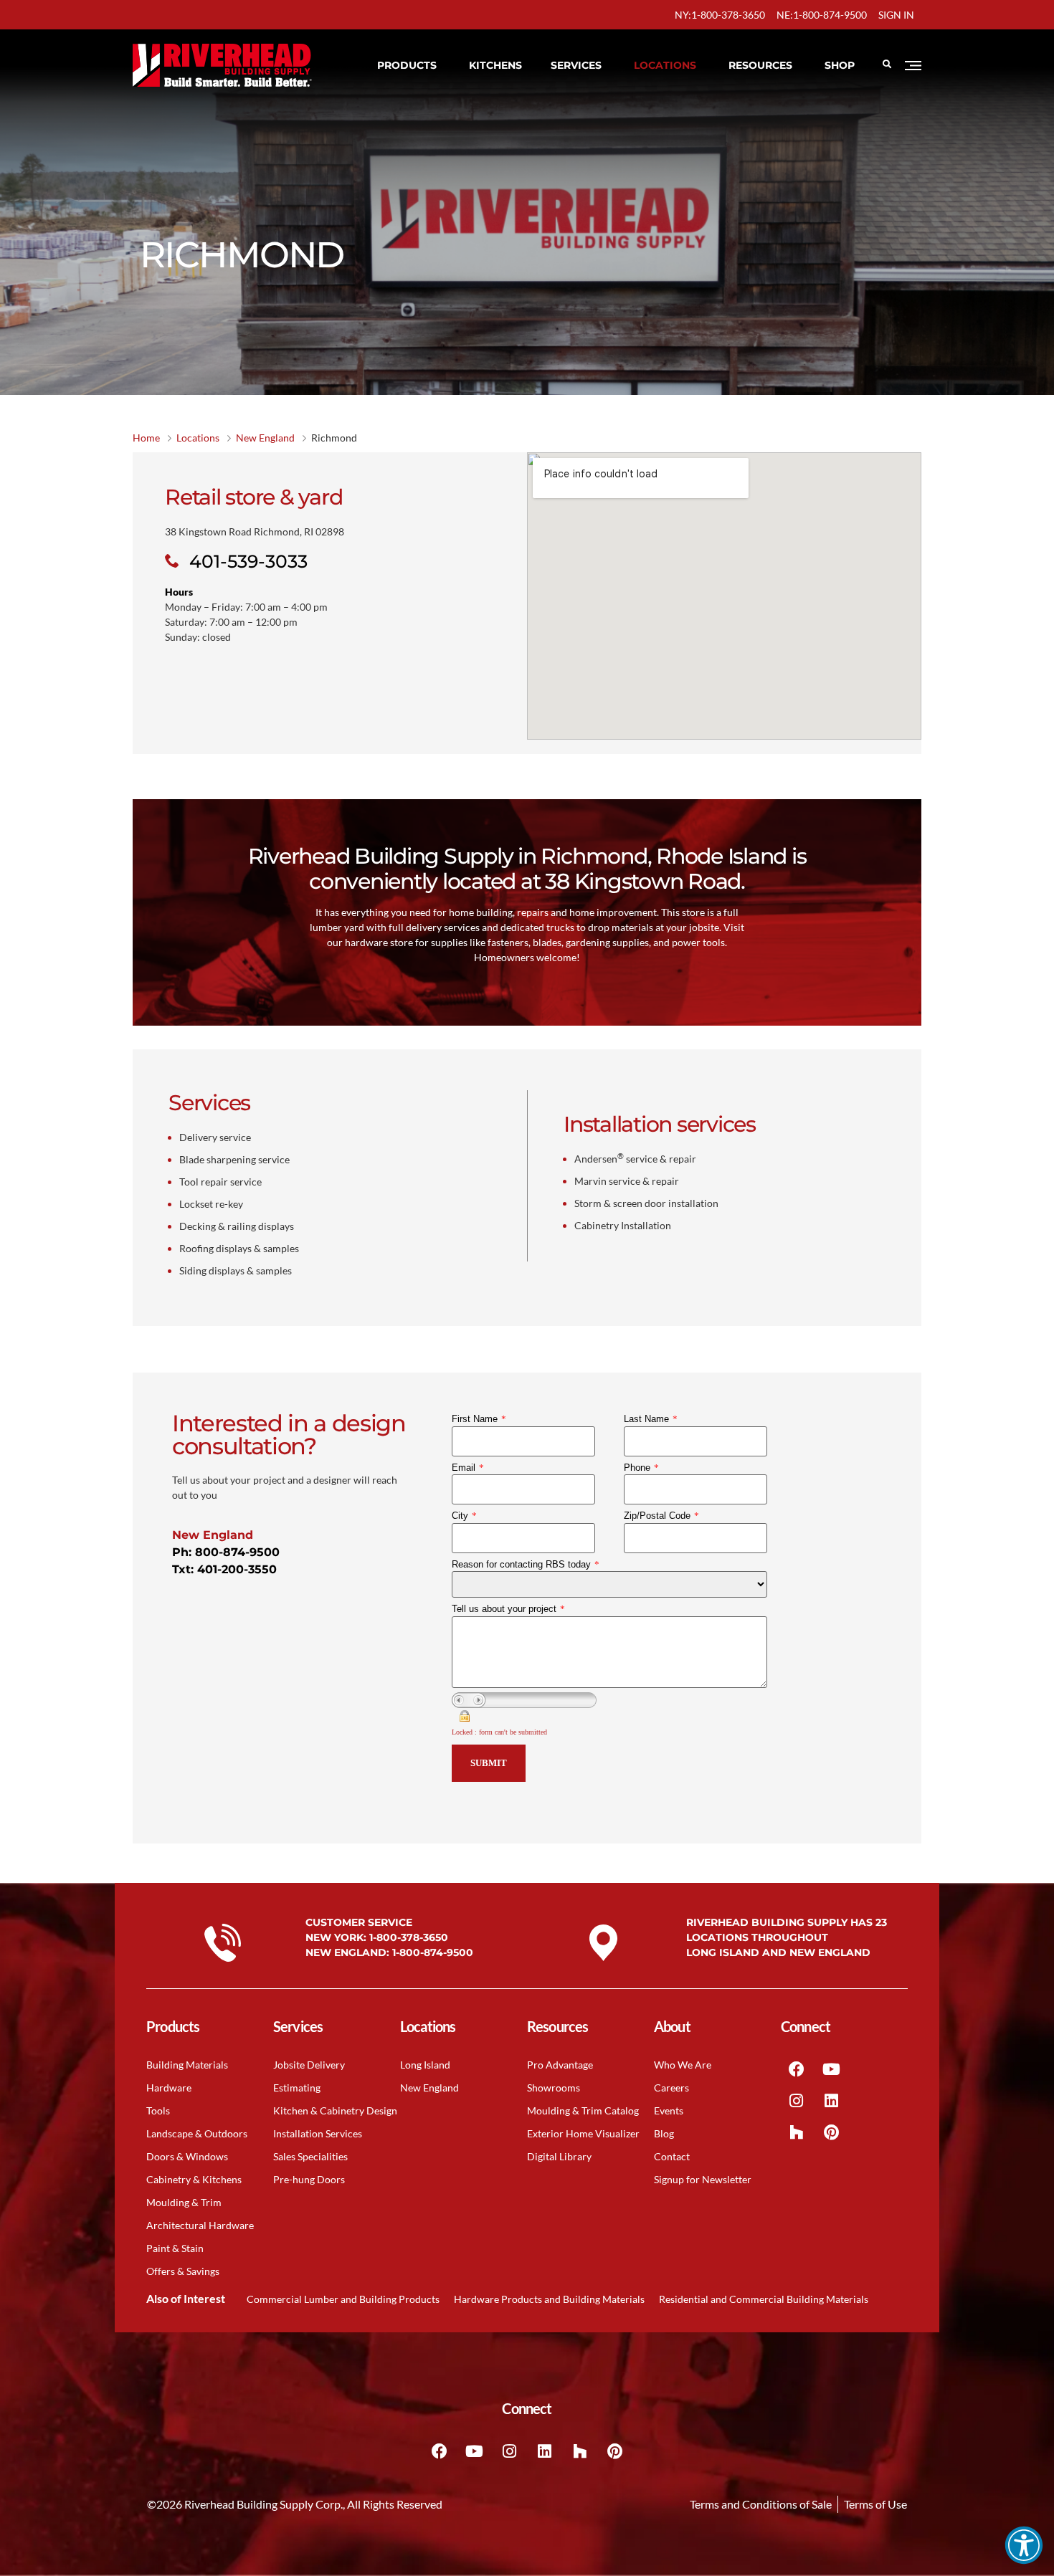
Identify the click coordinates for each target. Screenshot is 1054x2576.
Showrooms (554, 2088)
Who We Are (683, 2065)
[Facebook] (797, 2069)
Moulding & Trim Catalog (583, 2110)
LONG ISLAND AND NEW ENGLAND (778, 1952)
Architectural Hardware (200, 2225)
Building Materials (187, 2065)
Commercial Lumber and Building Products (343, 2299)
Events (669, 2110)
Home (146, 438)
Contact (672, 2156)
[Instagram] (797, 2101)
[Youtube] (832, 2069)
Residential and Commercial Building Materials (764, 2299)
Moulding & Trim (184, 2202)
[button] (1024, 2545)
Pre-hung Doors (309, 2179)
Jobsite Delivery (309, 2065)
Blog (664, 2133)
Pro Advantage (560, 2065)
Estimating (297, 2088)
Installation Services (318, 2133)
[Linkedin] (832, 2101)
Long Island (425, 2065)
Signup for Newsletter (703, 2179)
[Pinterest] (832, 2132)
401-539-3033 (248, 561)
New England (265, 438)
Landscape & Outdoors (197, 2133)
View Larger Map (575, 531)
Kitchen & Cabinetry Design (335, 2110)
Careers (671, 2088)
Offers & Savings (183, 2271)
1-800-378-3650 (409, 1937)
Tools (158, 2110)
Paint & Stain (175, 2248)
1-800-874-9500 (433, 1952)
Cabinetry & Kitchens (194, 2179)
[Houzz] (797, 2132)
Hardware (169, 2088)
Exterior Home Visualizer (583, 2133)
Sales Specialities (310, 2156)
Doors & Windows (187, 2156)
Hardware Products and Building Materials (549, 2299)
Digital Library (559, 2156)
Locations (198, 438)
